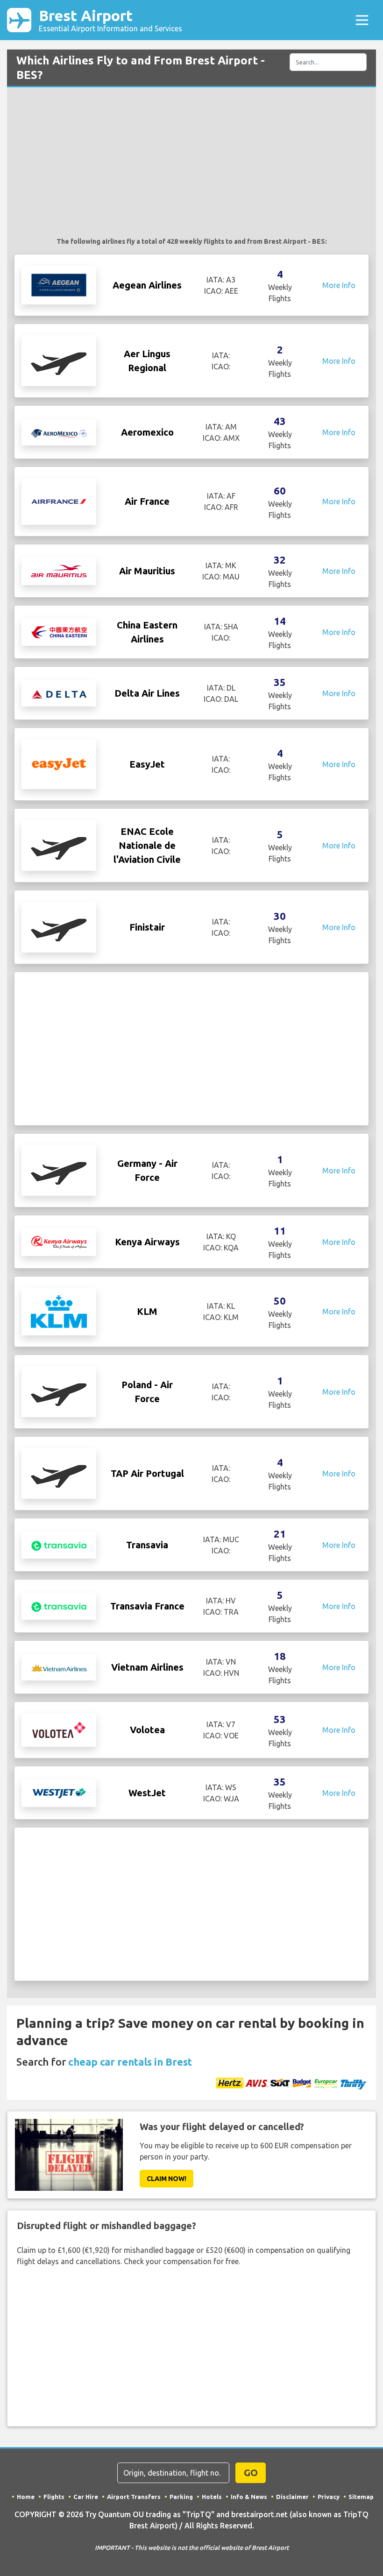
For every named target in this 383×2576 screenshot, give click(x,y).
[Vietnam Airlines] (59, 1667)
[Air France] (59, 501)
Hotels (212, 2497)
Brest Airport (110, 20)
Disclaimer (292, 2497)
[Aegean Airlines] (59, 284)
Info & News (249, 2497)
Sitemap (361, 2497)
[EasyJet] (59, 763)
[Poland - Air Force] (59, 1391)
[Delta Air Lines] (59, 693)
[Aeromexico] (59, 432)
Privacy (329, 2497)
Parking (181, 2497)
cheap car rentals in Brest (130, 2062)
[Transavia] (59, 1545)
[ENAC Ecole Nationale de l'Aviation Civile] (59, 845)
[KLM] (59, 1311)
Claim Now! (167, 2179)
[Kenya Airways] (59, 1241)
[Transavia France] (59, 1606)
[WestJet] (59, 1792)
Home (26, 2497)
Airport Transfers (134, 2497)
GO (251, 2473)
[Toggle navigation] (362, 20)
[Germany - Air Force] (59, 1170)
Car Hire (86, 2497)
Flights (54, 2497)
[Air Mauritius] (59, 570)
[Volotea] (59, 1729)
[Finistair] (59, 926)
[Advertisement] (191, 167)
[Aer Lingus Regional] (59, 360)
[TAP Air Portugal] (59, 1473)
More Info (339, 285)
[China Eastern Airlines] (59, 631)
